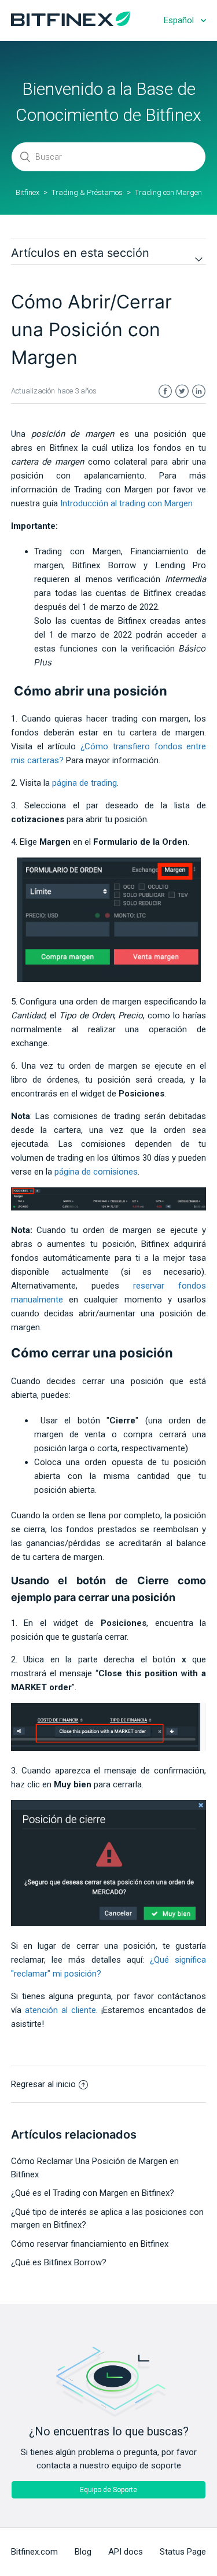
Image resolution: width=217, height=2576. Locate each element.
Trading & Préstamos (87, 192)
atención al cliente (60, 2010)
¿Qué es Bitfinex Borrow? (59, 2262)
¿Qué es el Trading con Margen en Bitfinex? (93, 2193)
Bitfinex (27, 192)
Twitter (182, 391)
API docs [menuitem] (126, 2552)
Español (180, 20)
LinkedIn (199, 391)
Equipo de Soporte (108, 2490)
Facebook (165, 391)
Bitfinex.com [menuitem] (34, 2552)
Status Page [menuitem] (183, 2552)
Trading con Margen (168, 192)
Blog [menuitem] (83, 2552)
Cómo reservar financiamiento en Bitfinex (90, 2244)
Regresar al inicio (43, 2084)
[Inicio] (71, 23)
